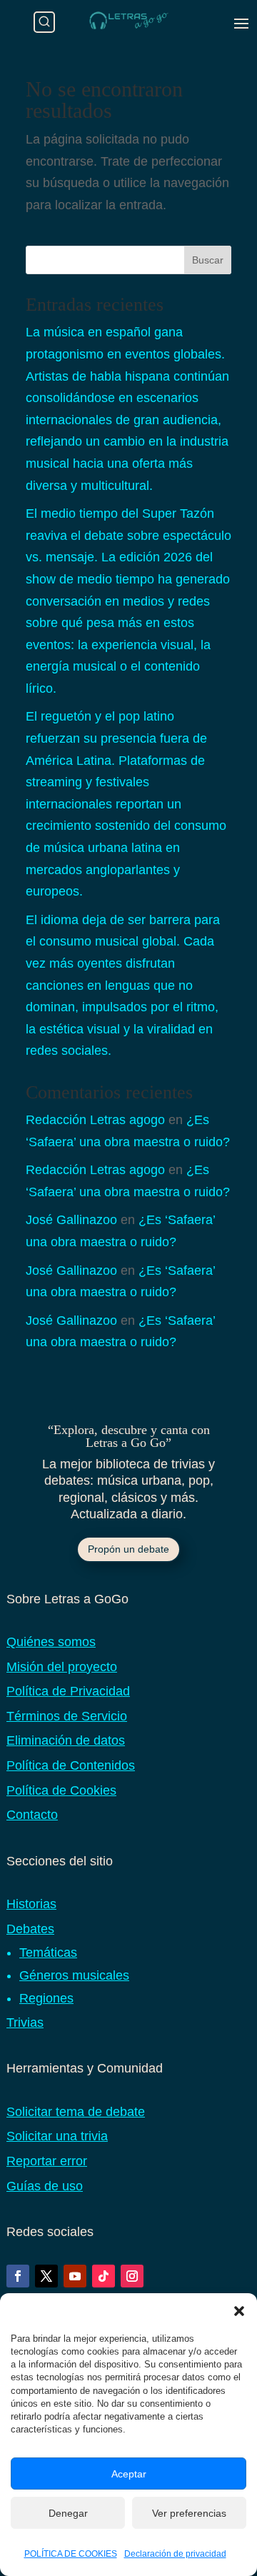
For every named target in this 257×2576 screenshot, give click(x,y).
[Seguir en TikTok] (104, 2276)
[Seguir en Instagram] (132, 2276)
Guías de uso (45, 2186)
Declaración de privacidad (175, 2554)
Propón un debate (128, 1549)
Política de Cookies (61, 1790)
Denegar (68, 2513)
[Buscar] (44, 22)
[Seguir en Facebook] (18, 2276)
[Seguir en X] (46, 2276)
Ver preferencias (189, 2513)
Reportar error (47, 2161)
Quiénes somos (51, 1642)
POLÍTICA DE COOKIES (71, 2554)
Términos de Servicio (67, 1716)
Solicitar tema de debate (76, 2112)
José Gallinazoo (71, 1220)
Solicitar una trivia (57, 2136)
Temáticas (48, 1953)
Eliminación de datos (66, 1740)
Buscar (208, 260)
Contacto (32, 1815)
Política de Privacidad (68, 1691)
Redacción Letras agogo (95, 1120)
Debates (30, 1929)
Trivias (25, 2023)
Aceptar (129, 2474)
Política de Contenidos (71, 1765)
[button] (239, 2311)
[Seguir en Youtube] (75, 2276)
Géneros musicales (74, 1975)
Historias (31, 1904)
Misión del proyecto (62, 1667)
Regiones (46, 1998)
